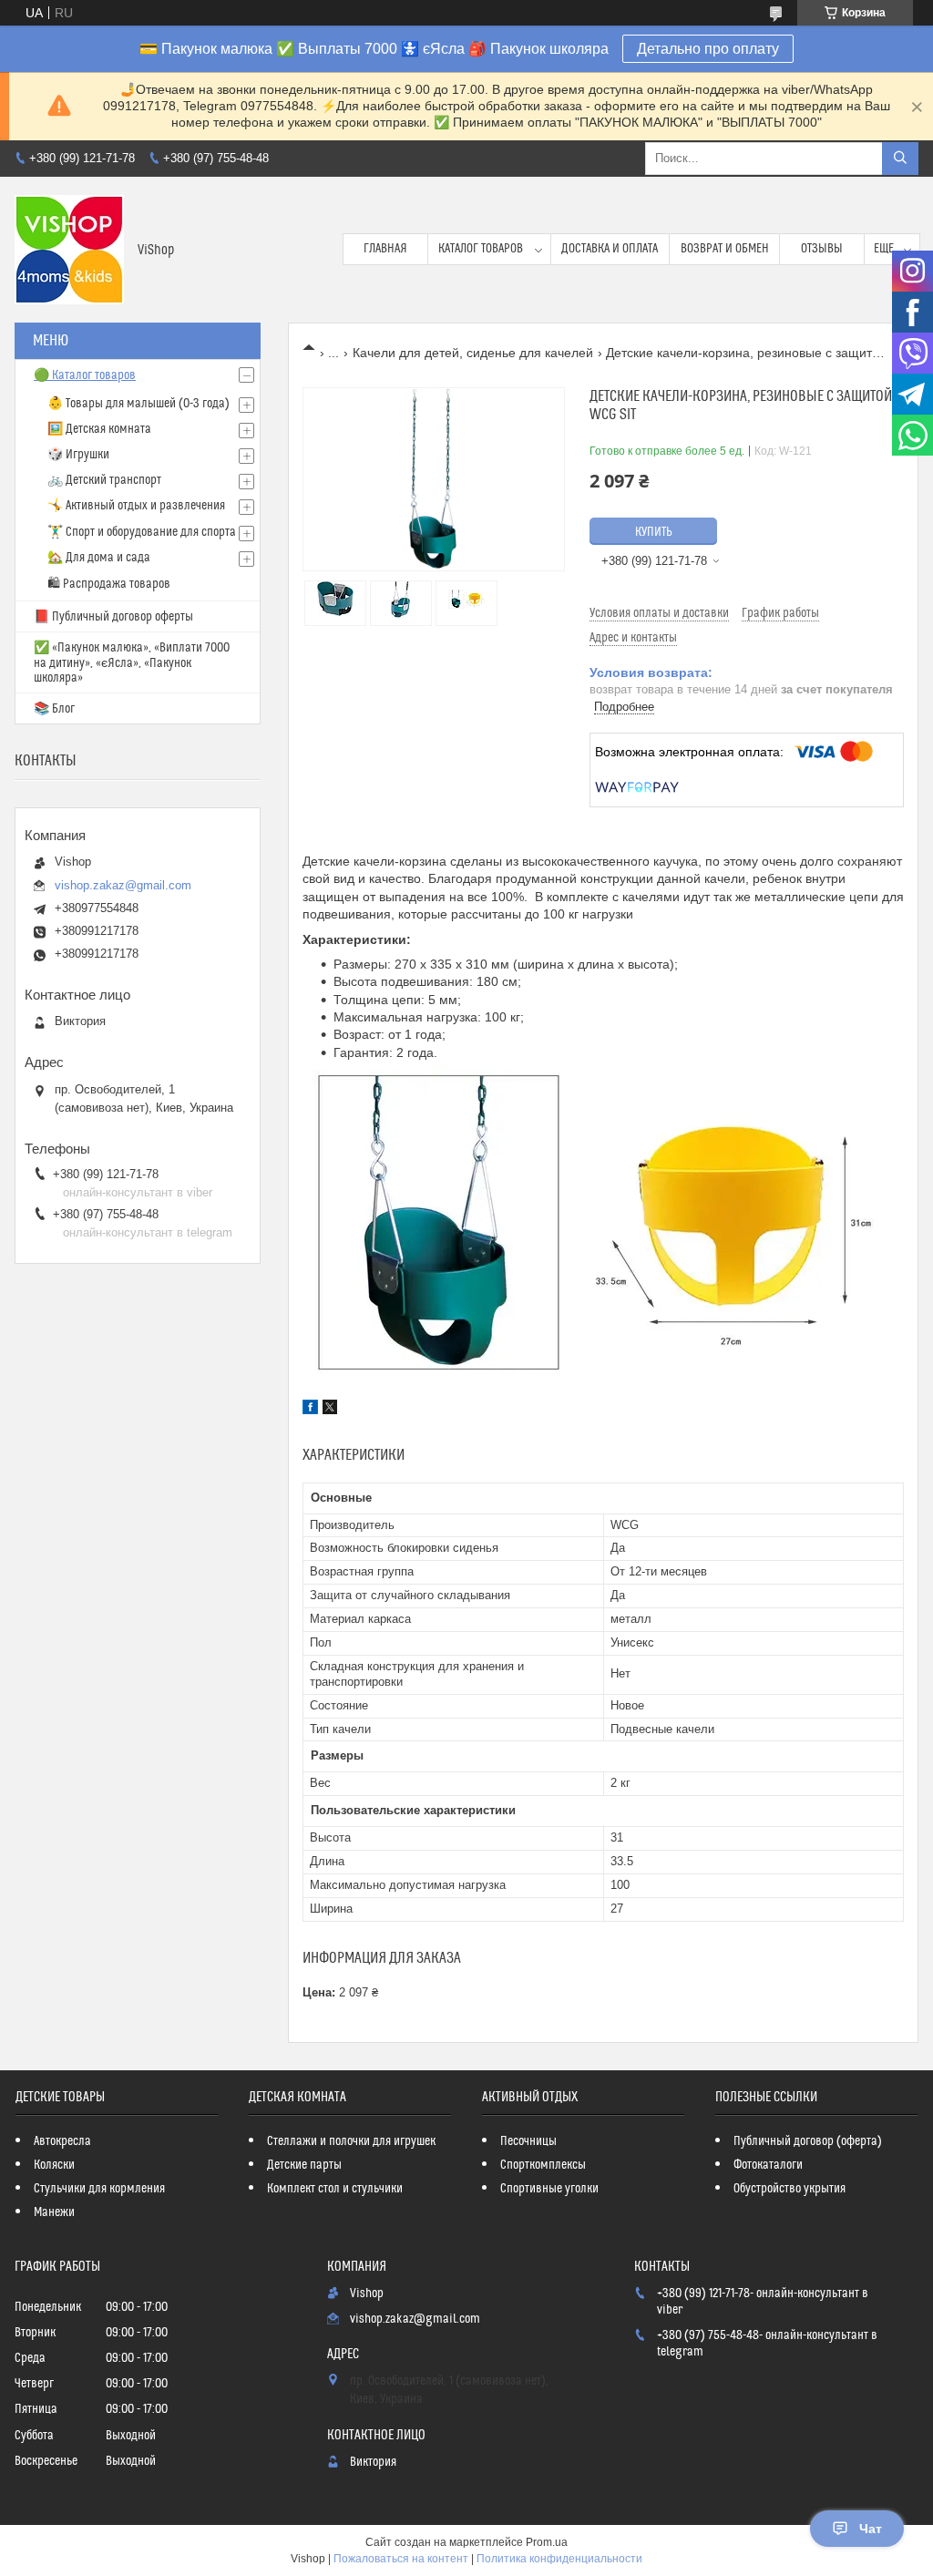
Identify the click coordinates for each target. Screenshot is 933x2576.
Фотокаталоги (768, 2165)
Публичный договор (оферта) (808, 2141)
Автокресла (62, 2141)
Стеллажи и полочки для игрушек (351, 2141)
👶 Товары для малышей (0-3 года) (138, 404)
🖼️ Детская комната (99, 429)
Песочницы (528, 2141)
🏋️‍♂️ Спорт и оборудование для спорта (142, 532)
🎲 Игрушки (78, 455)
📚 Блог (54, 709)
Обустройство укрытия (789, 2189)
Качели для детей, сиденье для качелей (473, 353)
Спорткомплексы (543, 2165)
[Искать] (900, 159)
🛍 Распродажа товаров (109, 584)
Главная (385, 249)
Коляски (54, 2165)
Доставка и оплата (610, 249)
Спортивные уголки (549, 2189)
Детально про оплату (708, 49)
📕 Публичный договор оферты (113, 617)
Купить (654, 532)
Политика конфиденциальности (559, 2559)
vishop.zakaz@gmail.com (123, 885)
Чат (871, 2529)
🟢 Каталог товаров (85, 375)
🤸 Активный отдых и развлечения (136, 506)
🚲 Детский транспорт (104, 480)
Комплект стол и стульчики (335, 2189)
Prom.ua (547, 2542)
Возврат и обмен (725, 249)
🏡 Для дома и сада (99, 558)
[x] (330, 1410)
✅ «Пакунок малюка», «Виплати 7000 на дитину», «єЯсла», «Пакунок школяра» (132, 663)
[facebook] (310, 1410)
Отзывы (822, 249)
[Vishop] (69, 250)
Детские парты (304, 2165)
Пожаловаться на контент (401, 2559)
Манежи (54, 2212)
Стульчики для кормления (99, 2189)
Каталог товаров (481, 249)
